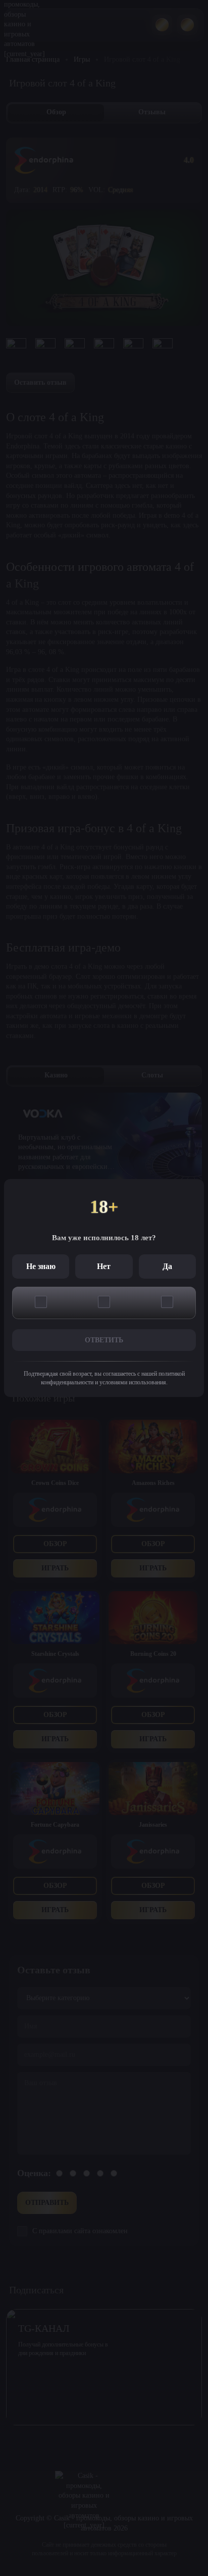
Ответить (104, 1340)
